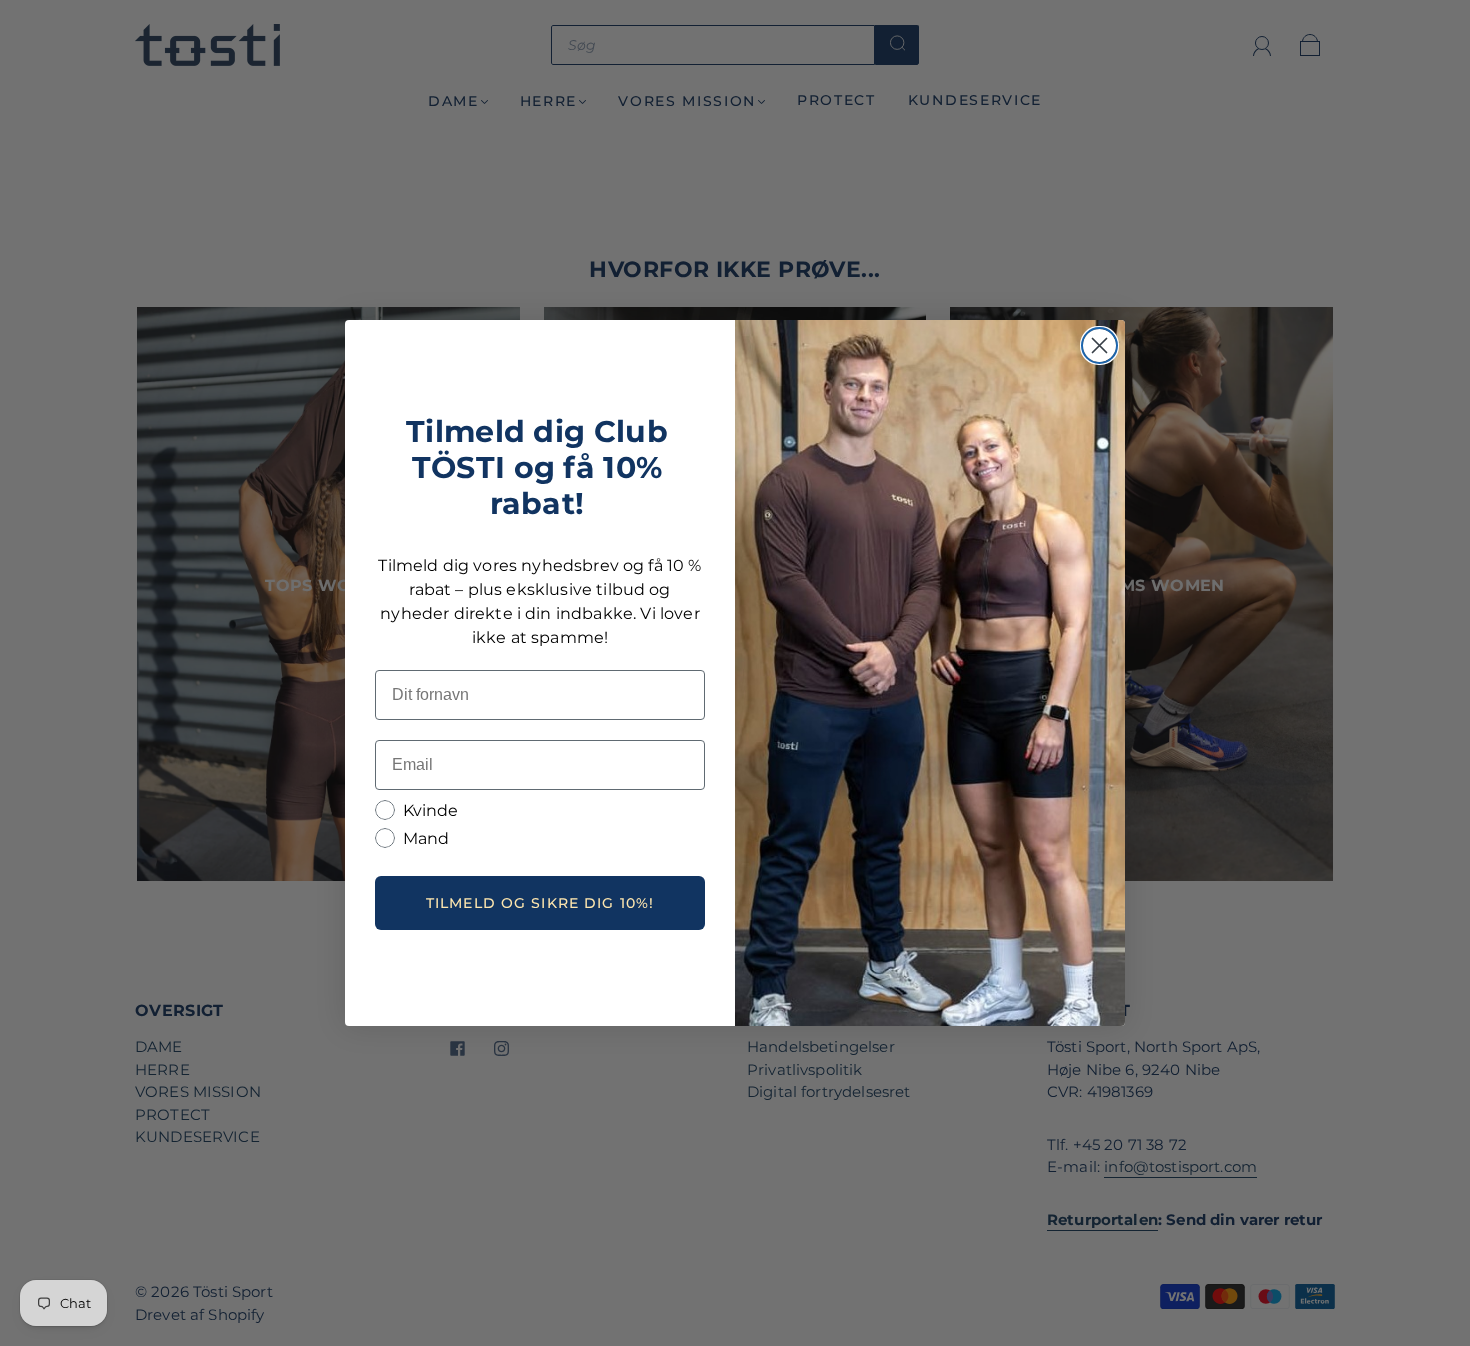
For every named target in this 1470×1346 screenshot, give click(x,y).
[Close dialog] (1099, 345)
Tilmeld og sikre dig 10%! (540, 903)
